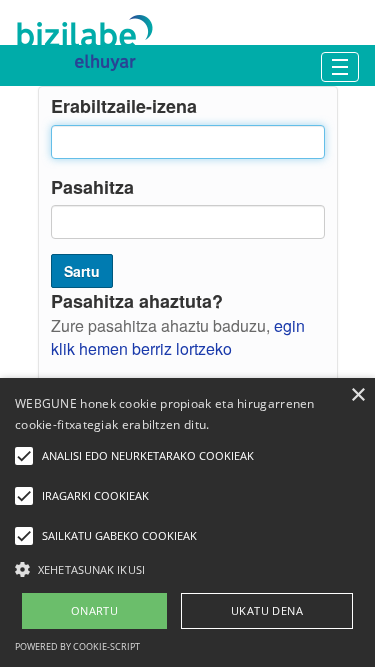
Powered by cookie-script (77, 646)
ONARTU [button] (94, 610)
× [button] (357, 395)
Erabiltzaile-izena (124, 106)
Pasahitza (92, 187)
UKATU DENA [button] (267, 610)
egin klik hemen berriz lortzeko (178, 337)
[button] (187, 568)
